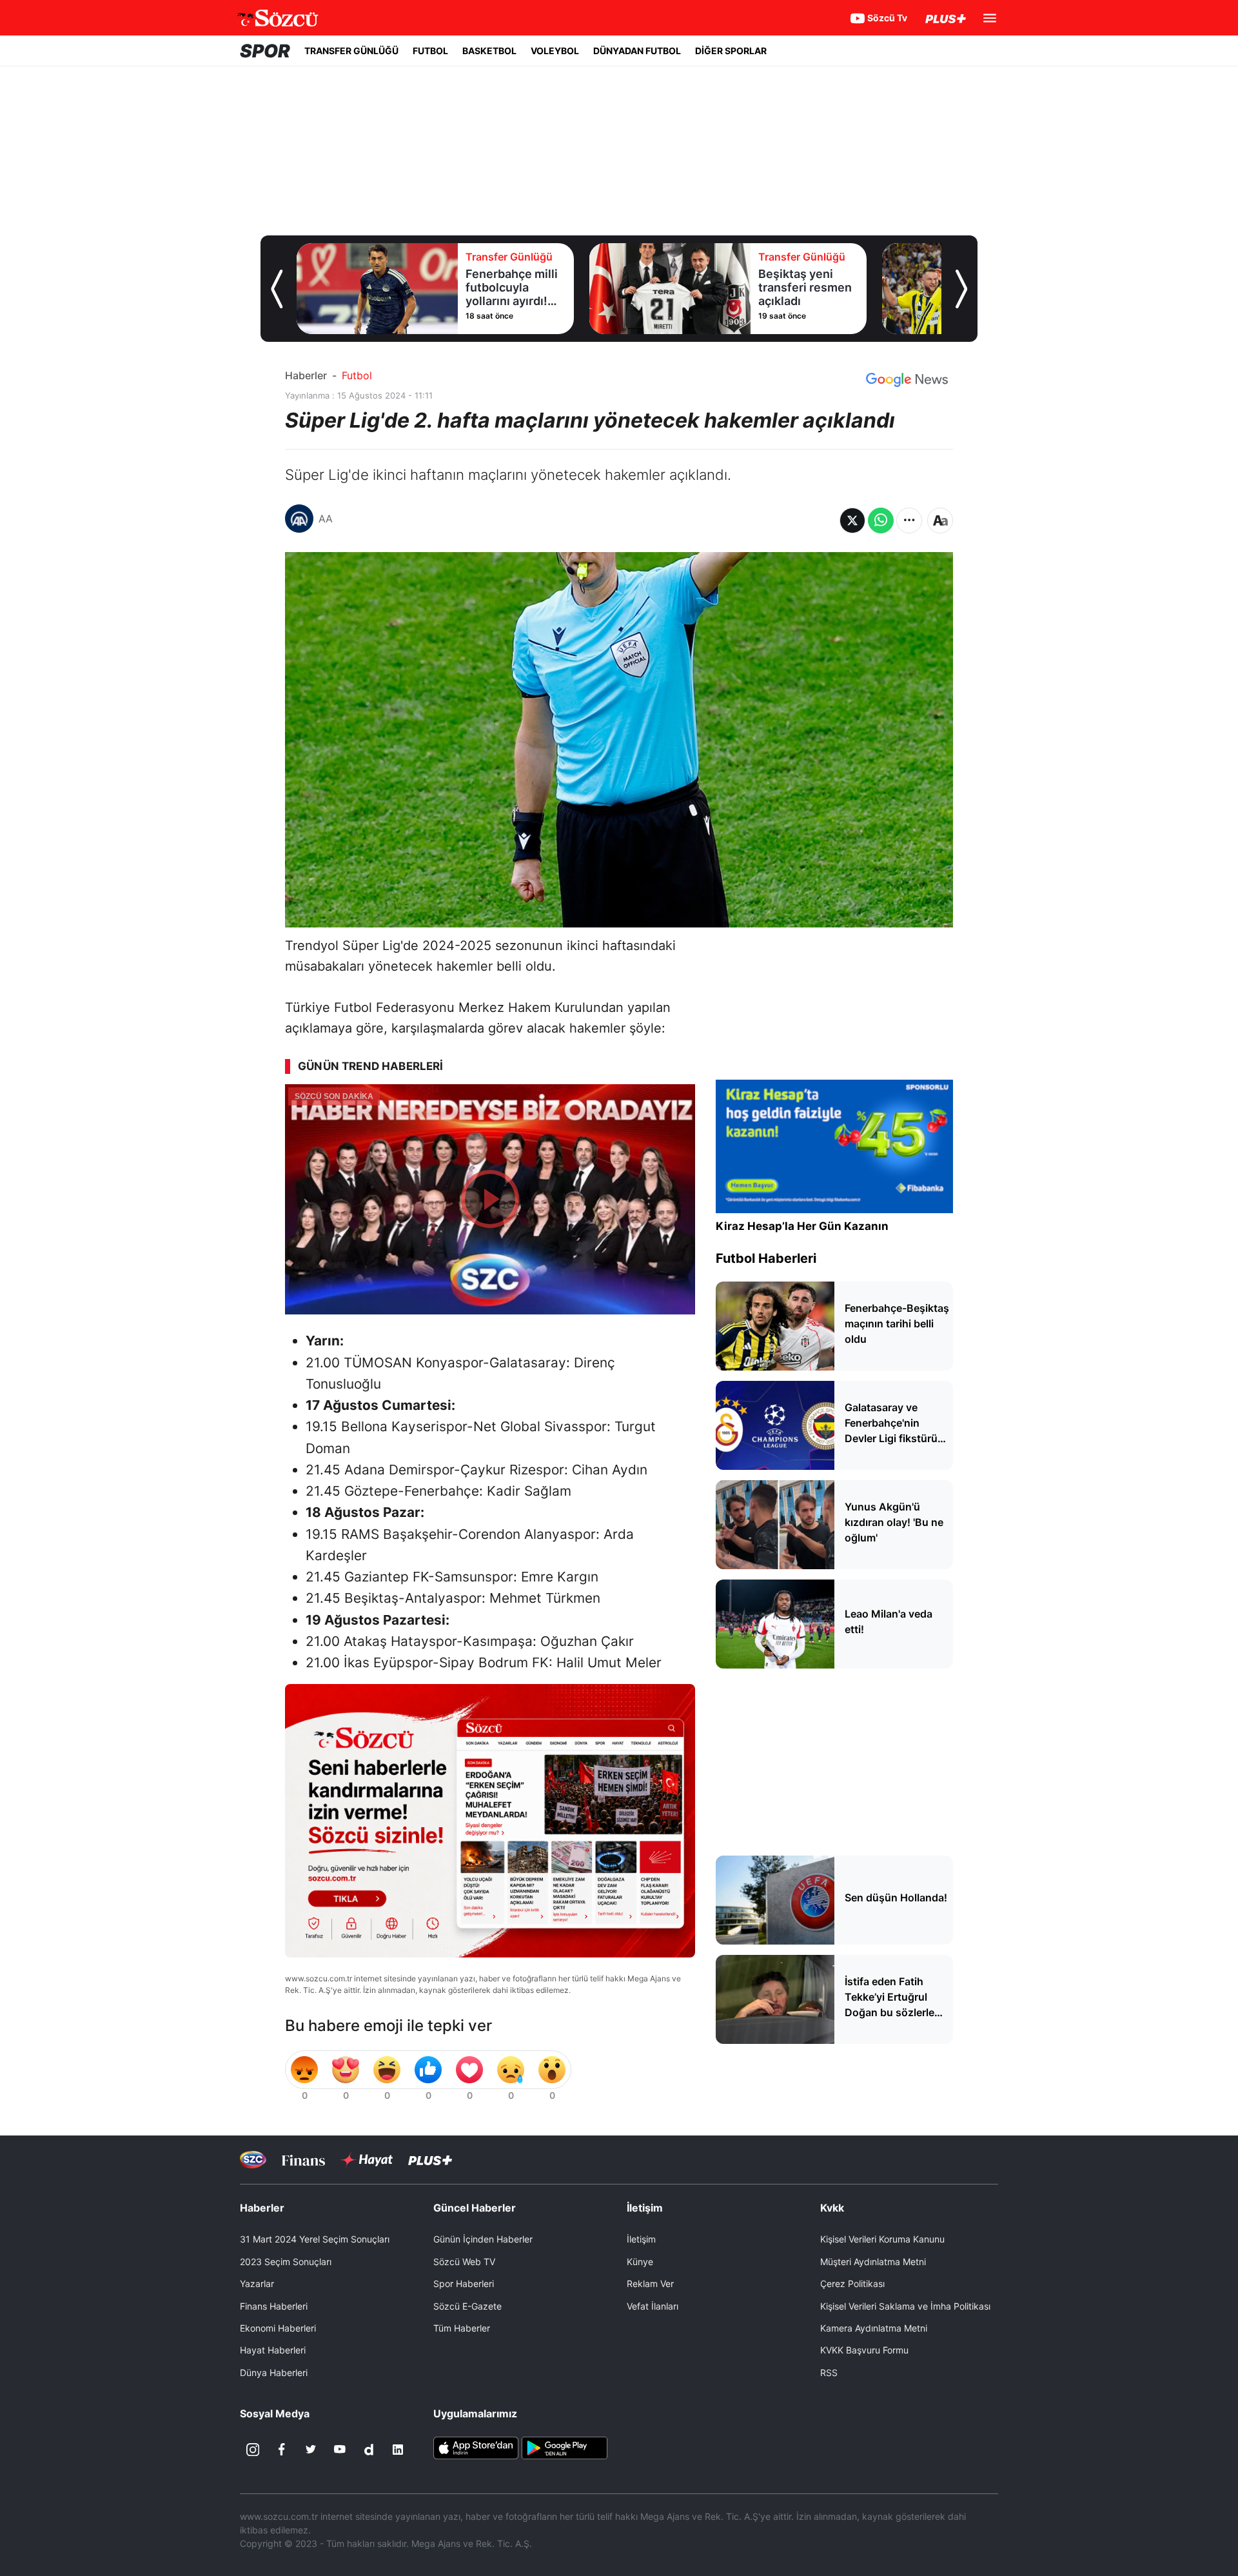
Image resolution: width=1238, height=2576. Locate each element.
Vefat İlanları (653, 2306)
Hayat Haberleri (273, 2350)
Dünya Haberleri (274, 2373)
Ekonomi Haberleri (278, 2328)
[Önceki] (277, 289)
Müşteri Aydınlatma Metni (873, 2262)
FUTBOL (430, 51)
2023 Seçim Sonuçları (286, 2262)
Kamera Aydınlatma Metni (874, 2328)
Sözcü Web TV (464, 2262)
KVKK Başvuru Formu (864, 2350)
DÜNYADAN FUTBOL (637, 51)
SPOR (265, 51)
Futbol (357, 375)
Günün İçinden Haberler (483, 2239)
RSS (829, 2373)
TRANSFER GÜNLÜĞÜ (351, 51)
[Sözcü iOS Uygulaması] (476, 2447)
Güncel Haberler (475, 2208)
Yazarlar (257, 2284)
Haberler (306, 375)
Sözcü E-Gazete (467, 2306)
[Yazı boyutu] (940, 520)
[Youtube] (340, 2450)
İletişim (641, 2239)
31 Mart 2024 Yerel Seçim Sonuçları (315, 2239)
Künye (640, 2262)
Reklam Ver (650, 2284)
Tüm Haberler (462, 2328)
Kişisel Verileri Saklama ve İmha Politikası (905, 2306)
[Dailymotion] (369, 2450)
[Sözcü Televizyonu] (253, 2160)
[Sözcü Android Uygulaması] (564, 2447)
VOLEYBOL (555, 51)
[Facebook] (282, 2450)
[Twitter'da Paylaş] (852, 520)
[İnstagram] (253, 2450)
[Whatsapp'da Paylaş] (881, 520)
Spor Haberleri (464, 2284)
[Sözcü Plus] (430, 2160)
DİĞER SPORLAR (731, 51)
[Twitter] (311, 2450)
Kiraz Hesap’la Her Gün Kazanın (802, 1226)
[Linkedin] (398, 2450)
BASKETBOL (489, 51)
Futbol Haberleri (766, 1258)
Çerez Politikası (852, 2284)
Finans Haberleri (274, 2306)
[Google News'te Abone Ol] (907, 380)
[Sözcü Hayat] (367, 2160)
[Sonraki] (961, 289)
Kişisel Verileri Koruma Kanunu (882, 2239)
